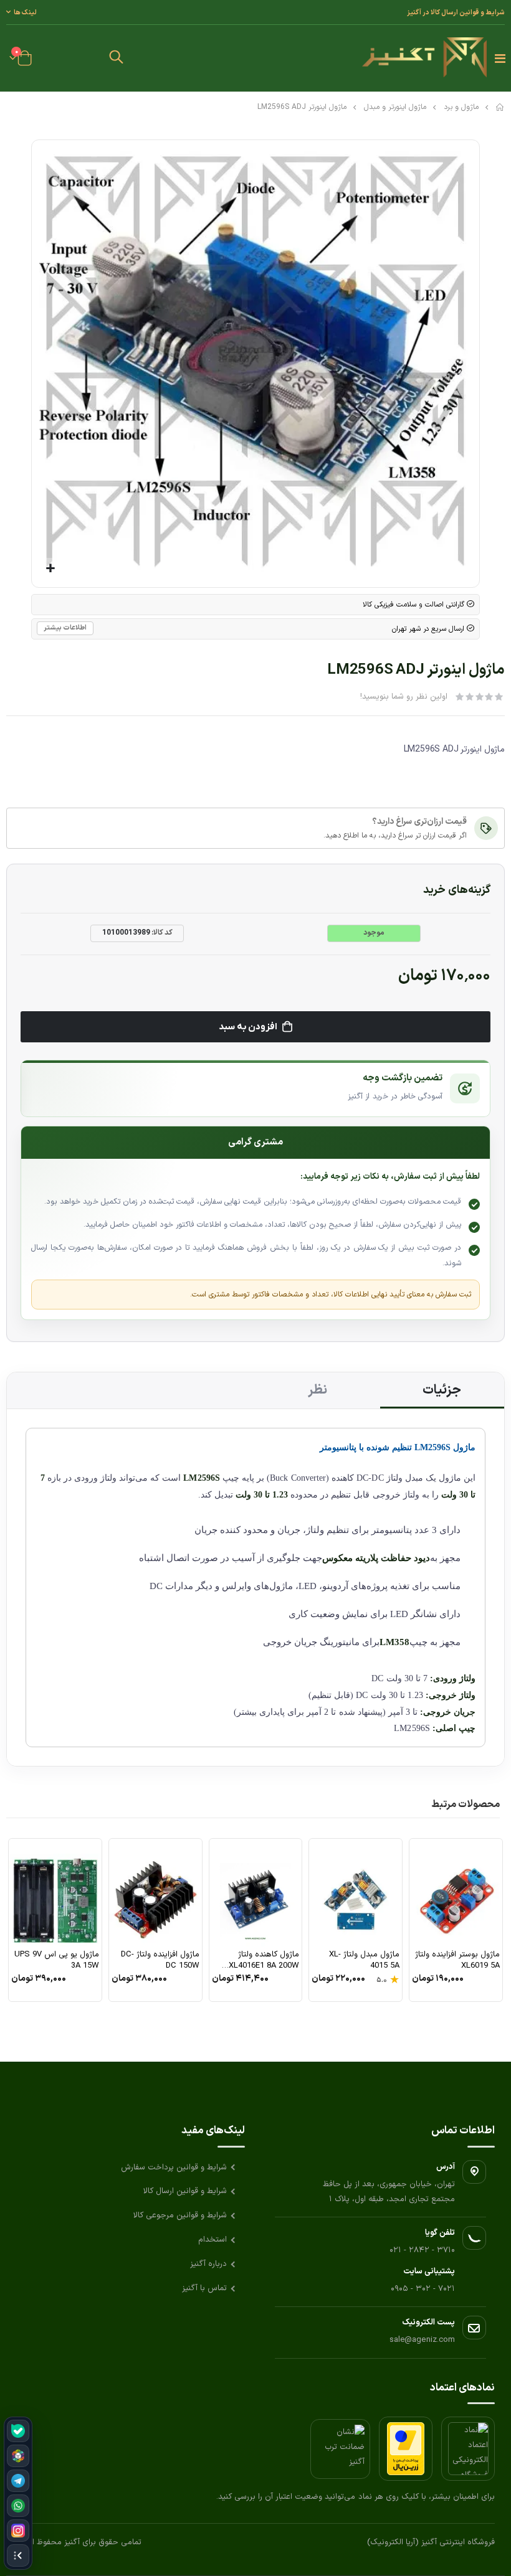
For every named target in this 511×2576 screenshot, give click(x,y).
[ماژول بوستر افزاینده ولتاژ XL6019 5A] (456, 1893)
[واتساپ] (18, 2506)
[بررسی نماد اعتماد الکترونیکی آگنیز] (468, 2449)
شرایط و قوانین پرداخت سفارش (174, 2168)
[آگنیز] (424, 58)
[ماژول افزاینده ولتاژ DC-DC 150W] (155, 1893)
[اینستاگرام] (18, 2531)
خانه (500, 107)
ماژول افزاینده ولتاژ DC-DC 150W (160, 1960)
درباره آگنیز (208, 2264)
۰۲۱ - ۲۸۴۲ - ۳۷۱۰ (422, 2250)
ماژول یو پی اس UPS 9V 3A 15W (57, 1960)
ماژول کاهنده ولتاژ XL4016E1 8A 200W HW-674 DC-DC (264, 1960)
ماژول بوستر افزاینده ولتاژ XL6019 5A (457, 1960)
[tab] (442, 1390)
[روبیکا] (18, 2456)
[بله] (18, 2431)
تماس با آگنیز (204, 2288)
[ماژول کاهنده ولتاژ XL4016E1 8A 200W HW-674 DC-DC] (256, 1893)
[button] (116, 59)
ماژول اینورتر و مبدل (395, 107)
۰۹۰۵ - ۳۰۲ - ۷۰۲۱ (423, 2289)
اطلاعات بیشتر (65, 628)
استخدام (213, 2240)
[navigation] (18, 2493)
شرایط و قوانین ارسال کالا (185, 2191)
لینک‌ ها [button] (25, 12)
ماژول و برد (461, 107)
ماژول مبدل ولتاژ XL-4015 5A (364, 1960)
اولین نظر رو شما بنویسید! (404, 697)
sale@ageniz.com (422, 2340)
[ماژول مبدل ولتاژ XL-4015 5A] (356, 1893)
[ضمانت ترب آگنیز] (340, 2449)
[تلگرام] (18, 2481)
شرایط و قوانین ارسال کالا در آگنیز (456, 12)
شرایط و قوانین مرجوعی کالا (180, 2215)
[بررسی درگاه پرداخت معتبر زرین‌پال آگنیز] (406, 2449)
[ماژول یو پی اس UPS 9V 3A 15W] (55, 1893)
